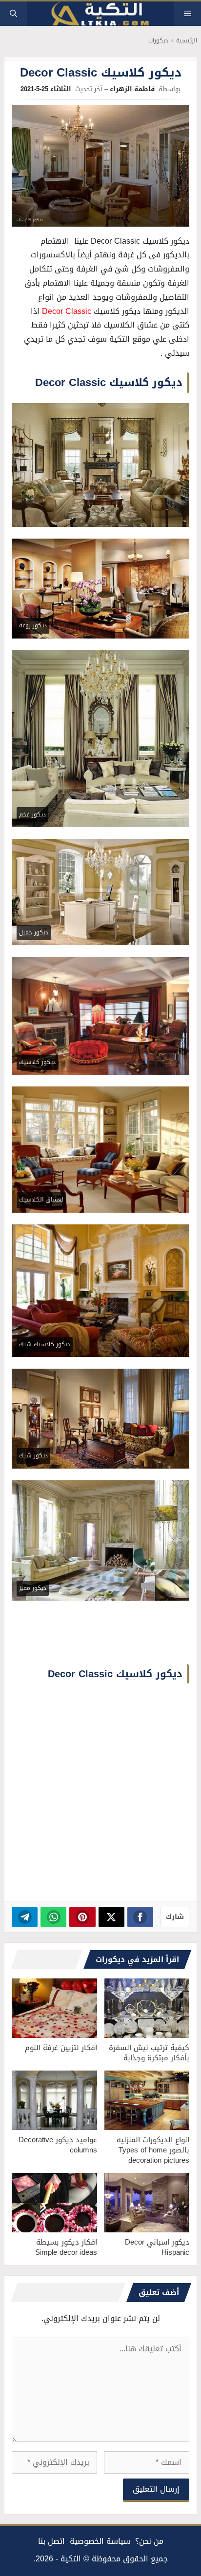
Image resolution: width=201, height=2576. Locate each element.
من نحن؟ (149, 2541)
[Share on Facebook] (140, 1917)
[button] (13, 14)
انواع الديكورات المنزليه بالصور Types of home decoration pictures (153, 2150)
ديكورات (158, 41)
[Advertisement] (100, 1794)
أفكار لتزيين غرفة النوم (61, 2048)
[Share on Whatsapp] (53, 1917)
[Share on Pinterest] (82, 1917)
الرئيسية (187, 41)
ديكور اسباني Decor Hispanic (157, 2247)
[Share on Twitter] (111, 1917)
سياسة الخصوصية (100, 2541)
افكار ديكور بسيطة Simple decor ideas (66, 2247)
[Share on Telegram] (25, 1917)
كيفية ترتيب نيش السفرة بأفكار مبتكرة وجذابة (149, 2053)
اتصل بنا (51, 2541)
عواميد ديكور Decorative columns (58, 2145)
